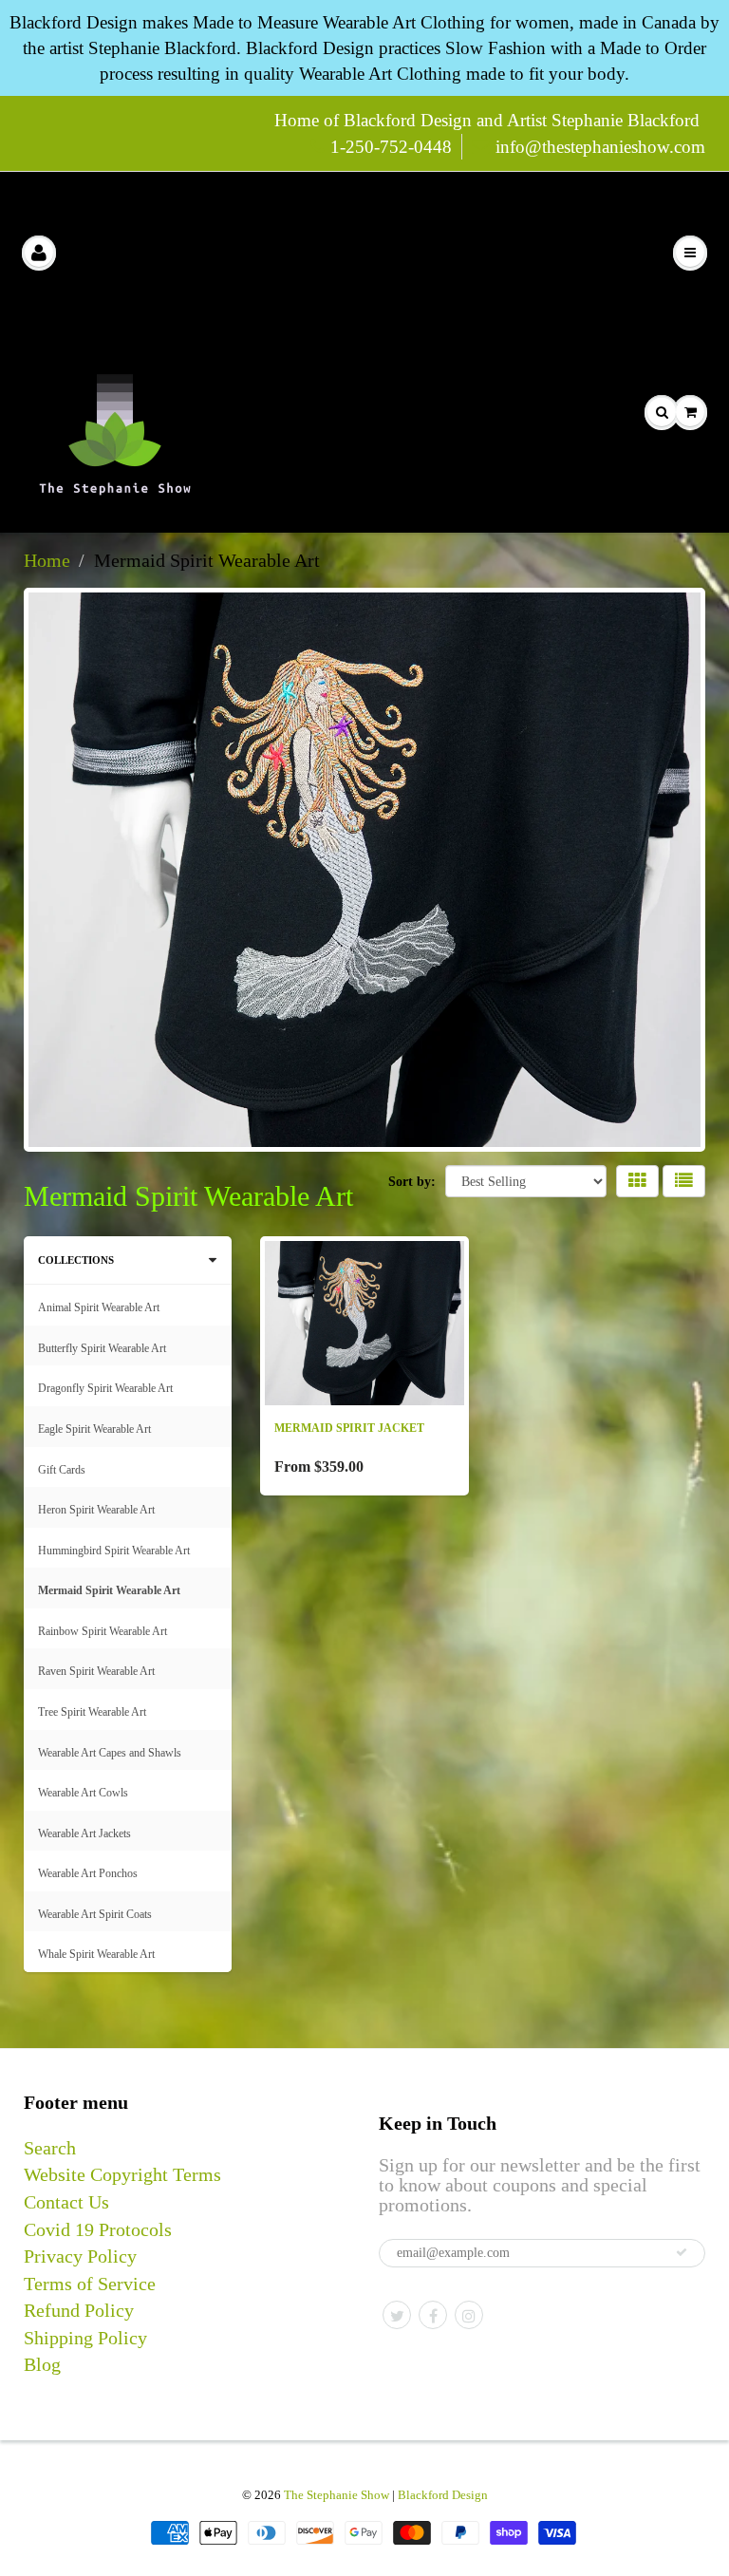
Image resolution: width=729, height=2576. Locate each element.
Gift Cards (62, 1470)
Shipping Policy (85, 2338)
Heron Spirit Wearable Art (96, 1510)
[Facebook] (433, 2315)
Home (47, 560)
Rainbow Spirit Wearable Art (103, 1631)
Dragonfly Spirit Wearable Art (105, 1388)
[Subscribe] (682, 2252)
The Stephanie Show (336, 2495)
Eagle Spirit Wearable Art (94, 1429)
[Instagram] (469, 2315)
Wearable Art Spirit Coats (95, 1914)
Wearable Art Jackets (84, 1833)
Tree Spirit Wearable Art (92, 1712)
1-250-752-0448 (391, 147)
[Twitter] (397, 2315)
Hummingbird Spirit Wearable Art (114, 1551)
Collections (76, 1260)
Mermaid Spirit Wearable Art (109, 1590)
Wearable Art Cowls (83, 1793)
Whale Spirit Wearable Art (96, 1954)
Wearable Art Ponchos (88, 1873)
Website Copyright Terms (122, 2174)
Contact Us (66, 2202)
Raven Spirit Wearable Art (96, 1671)
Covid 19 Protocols (98, 2229)
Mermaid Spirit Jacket (349, 1428)
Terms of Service (90, 2284)
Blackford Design (443, 2495)
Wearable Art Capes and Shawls (110, 1753)
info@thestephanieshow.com (600, 147)
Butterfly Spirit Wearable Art (102, 1348)
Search (50, 2148)
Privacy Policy (80, 2256)
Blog (42, 2364)
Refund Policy (79, 2310)
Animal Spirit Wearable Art (99, 1307)
